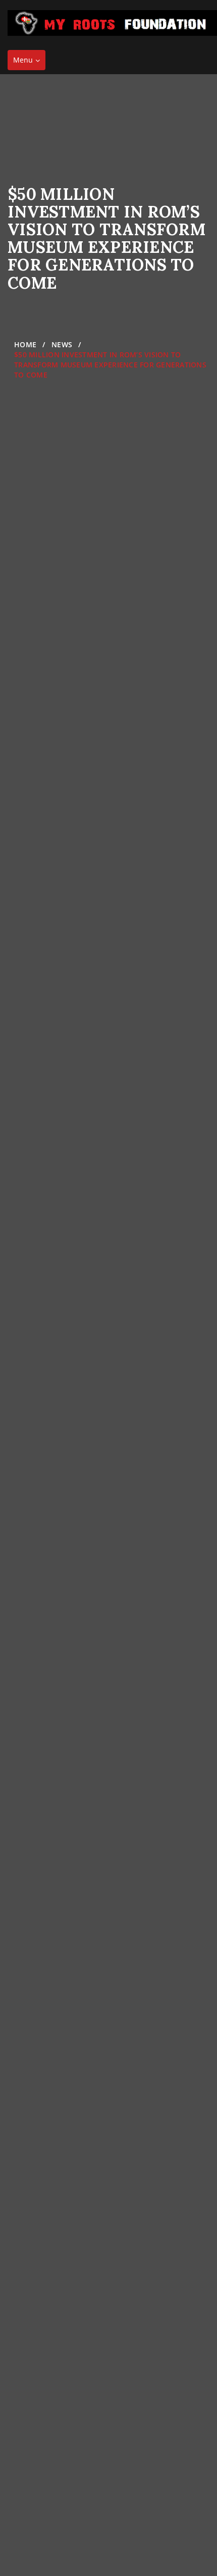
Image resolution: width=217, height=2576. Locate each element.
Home (25, 344)
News (62, 344)
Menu (29, 62)
